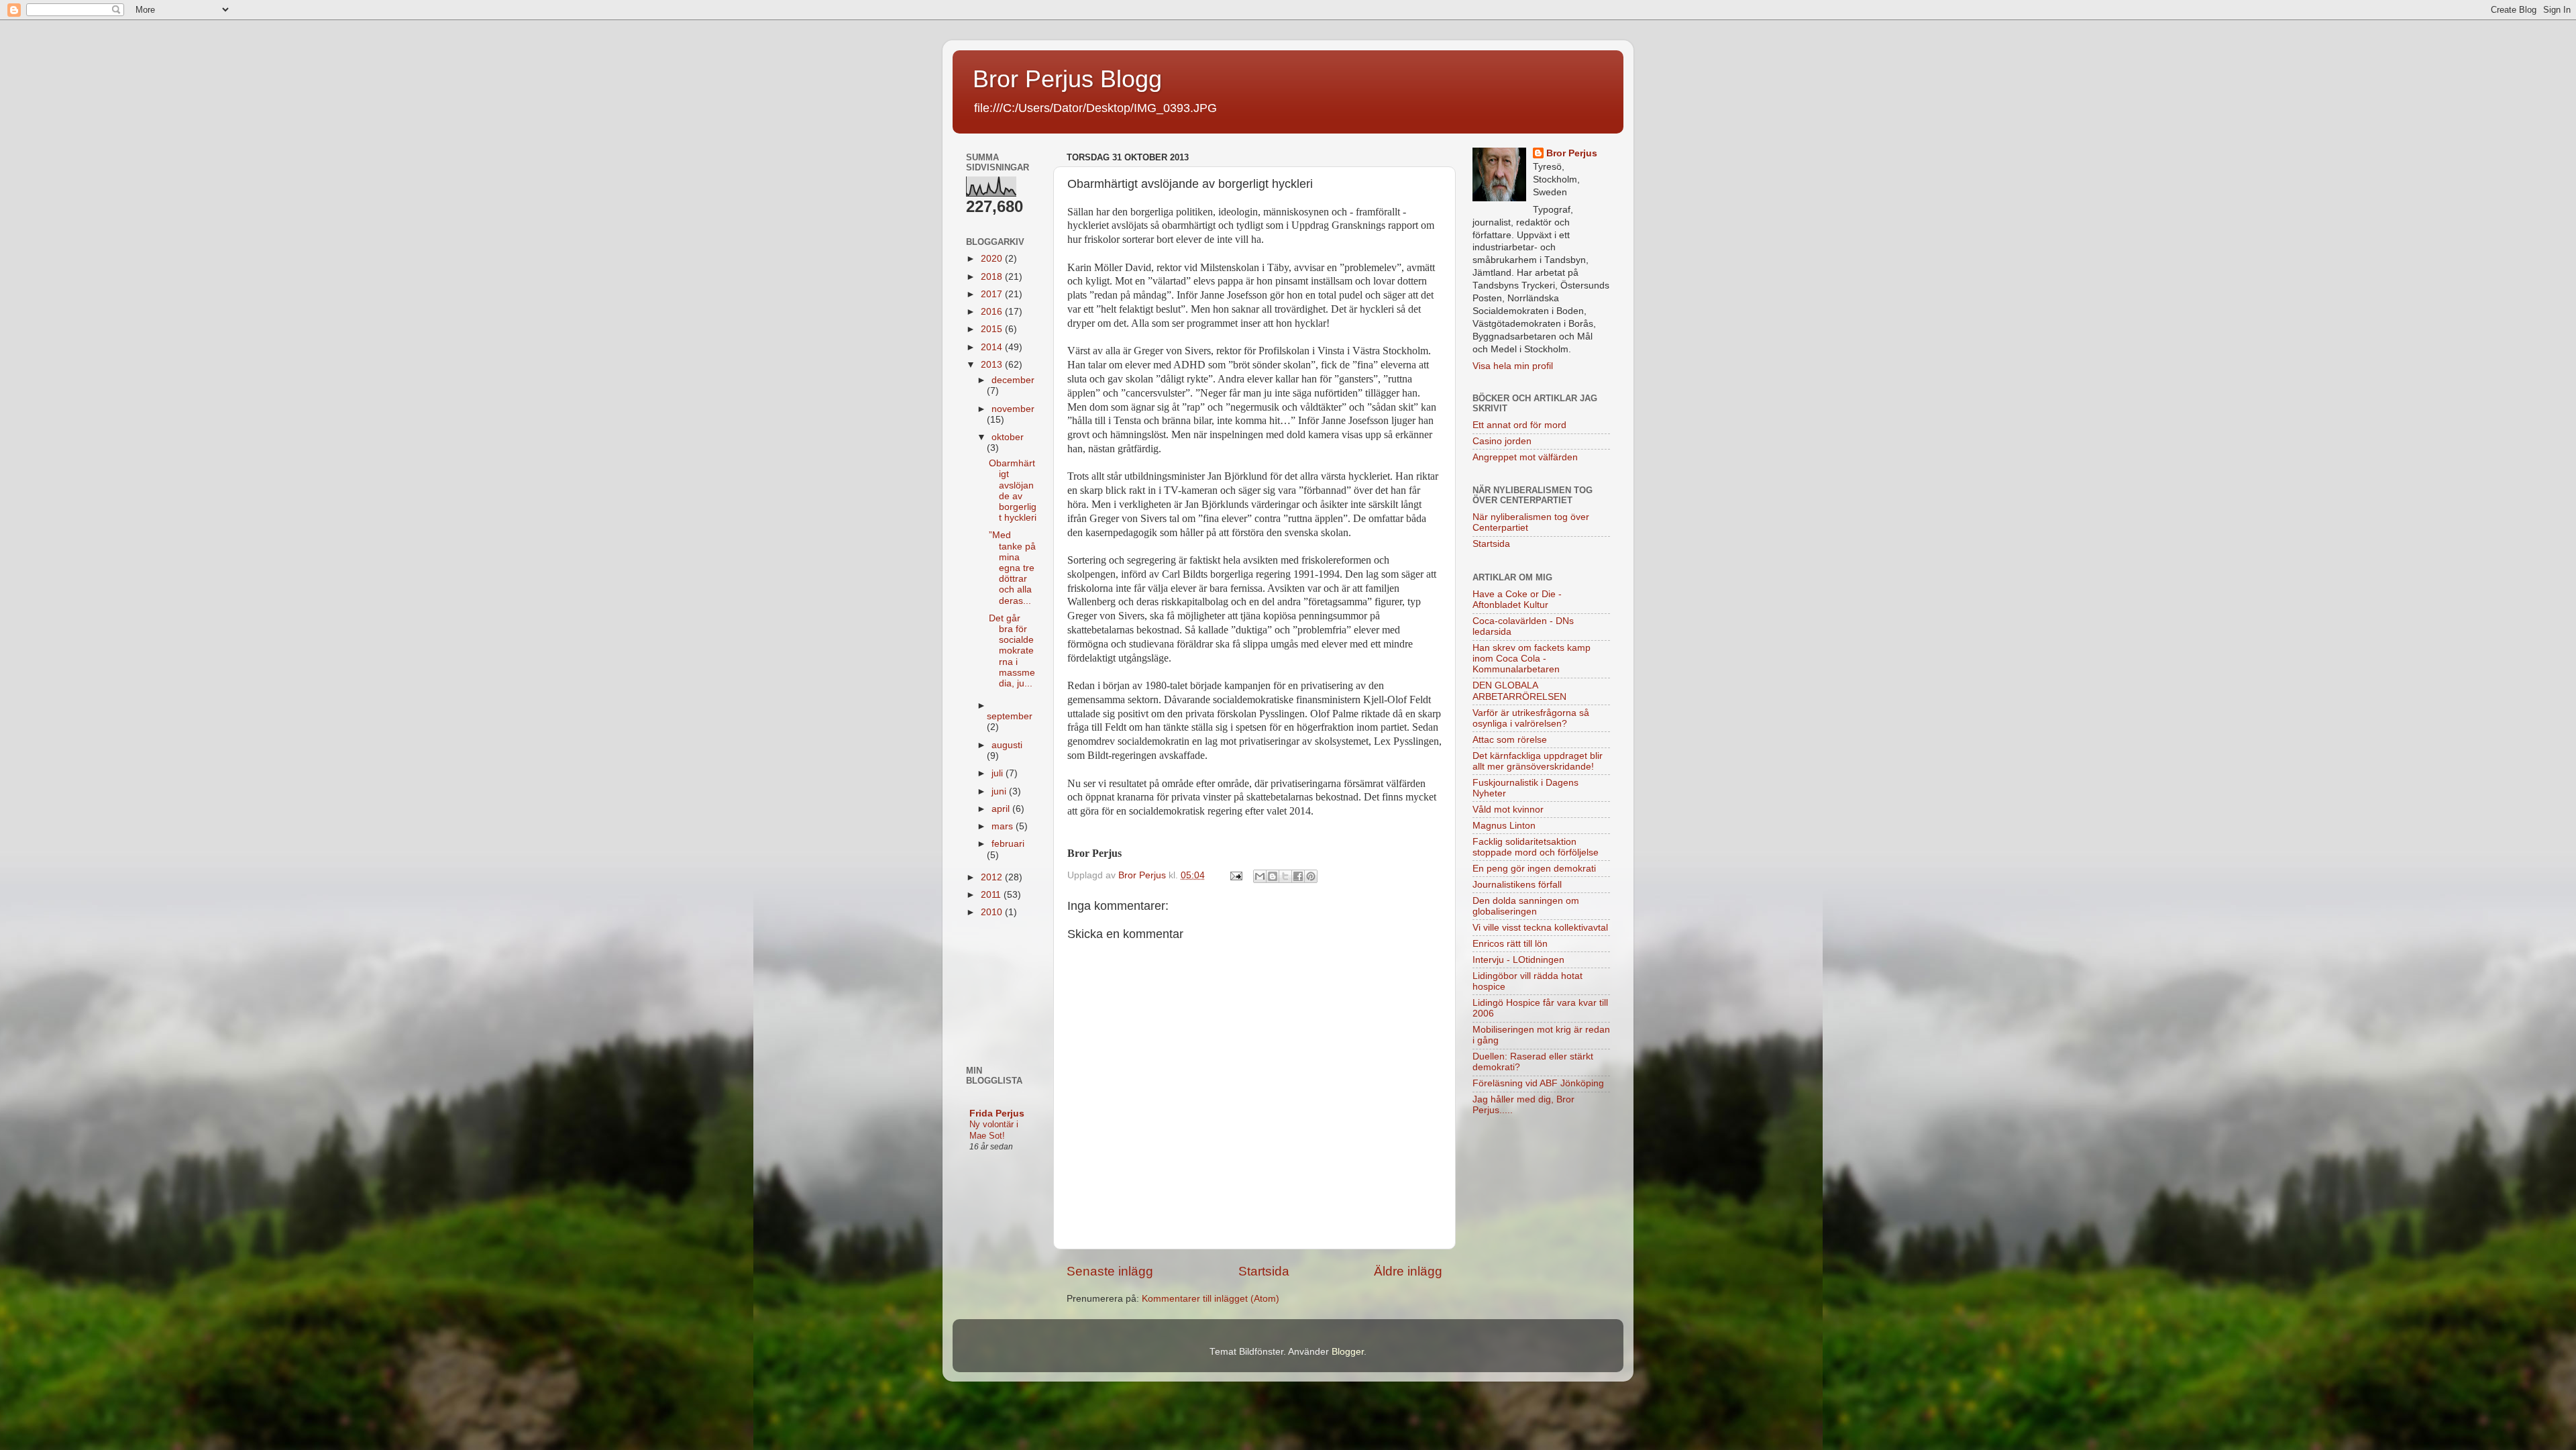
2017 (993, 294)
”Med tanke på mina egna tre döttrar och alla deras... (1012, 568)
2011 (992, 895)
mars (1004, 826)
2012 (993, 877)
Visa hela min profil (1513, 366)
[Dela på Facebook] (1298, 876)
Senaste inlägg (1110, 1271)
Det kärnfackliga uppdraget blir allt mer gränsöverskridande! (1538, 761)
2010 (993, 912)
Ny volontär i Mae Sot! (994, 1130)
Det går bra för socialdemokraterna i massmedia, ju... (1012, 651)
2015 (993, 329)
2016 (993, 312)
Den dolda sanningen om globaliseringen (1526, 906)
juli (999, 773)
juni (1000, 791)
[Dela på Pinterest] (1311, 876)
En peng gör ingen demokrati (1534, 869)
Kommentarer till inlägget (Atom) (1211, 1299)
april (1002, 809)
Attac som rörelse (1510, 740)
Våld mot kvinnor (1508, 810)
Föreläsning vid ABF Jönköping (1538, 1083)
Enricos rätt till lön (1510, 944)
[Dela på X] (1285, 876)
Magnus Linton (1504, 826)
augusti (1007, 745)
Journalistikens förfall (1517, 885)
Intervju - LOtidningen (1518, 960)
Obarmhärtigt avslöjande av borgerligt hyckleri (1013, 490)
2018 (993, 277)
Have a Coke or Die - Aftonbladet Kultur (1517, 600)
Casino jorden (1502, 441)
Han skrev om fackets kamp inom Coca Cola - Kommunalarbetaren (1532, 659)
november (1013, 409)
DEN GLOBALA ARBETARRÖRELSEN (1519, 691)
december (1013, 380)
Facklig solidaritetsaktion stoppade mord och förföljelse (1536, 847)
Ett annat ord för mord (1519, 425)
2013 (993, 365)
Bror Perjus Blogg (1067, 79)
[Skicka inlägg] (1235, 875)
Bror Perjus (1572, 153)
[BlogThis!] (1273, 876)
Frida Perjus (997, 1114)
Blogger (1348, 1352)
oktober (1008, 437)
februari (1008, 844)
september (1010, 716)
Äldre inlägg (1408, 1271)
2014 (993, 347)
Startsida (1264, 1271)
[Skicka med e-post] (1260, 876)
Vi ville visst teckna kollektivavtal (1540, 928)
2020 (993, 259)
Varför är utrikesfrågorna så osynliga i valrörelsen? (1531, 718)
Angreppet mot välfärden (1525, 457)
